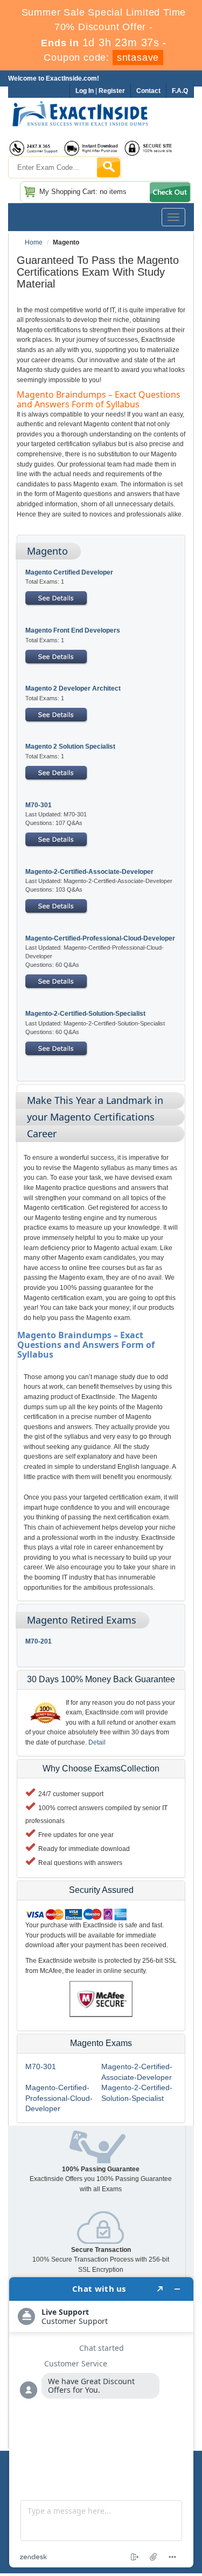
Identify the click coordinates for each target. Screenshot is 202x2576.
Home (34, 242)
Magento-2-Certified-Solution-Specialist (85, 1014)
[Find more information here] (101, 2422)
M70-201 (39, 1641)
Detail (97, 1742)
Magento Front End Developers (73, 630)
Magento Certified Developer (69, 572)
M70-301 (39, 805)
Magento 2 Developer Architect (73, 688)
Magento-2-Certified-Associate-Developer (89, 872)
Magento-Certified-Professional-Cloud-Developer (100, 938)
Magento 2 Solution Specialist (70, 747)
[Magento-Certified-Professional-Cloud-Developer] (57, 981)
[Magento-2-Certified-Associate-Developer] (57, 906)
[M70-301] (57, 839)
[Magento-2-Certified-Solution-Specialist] (57, 1049)
